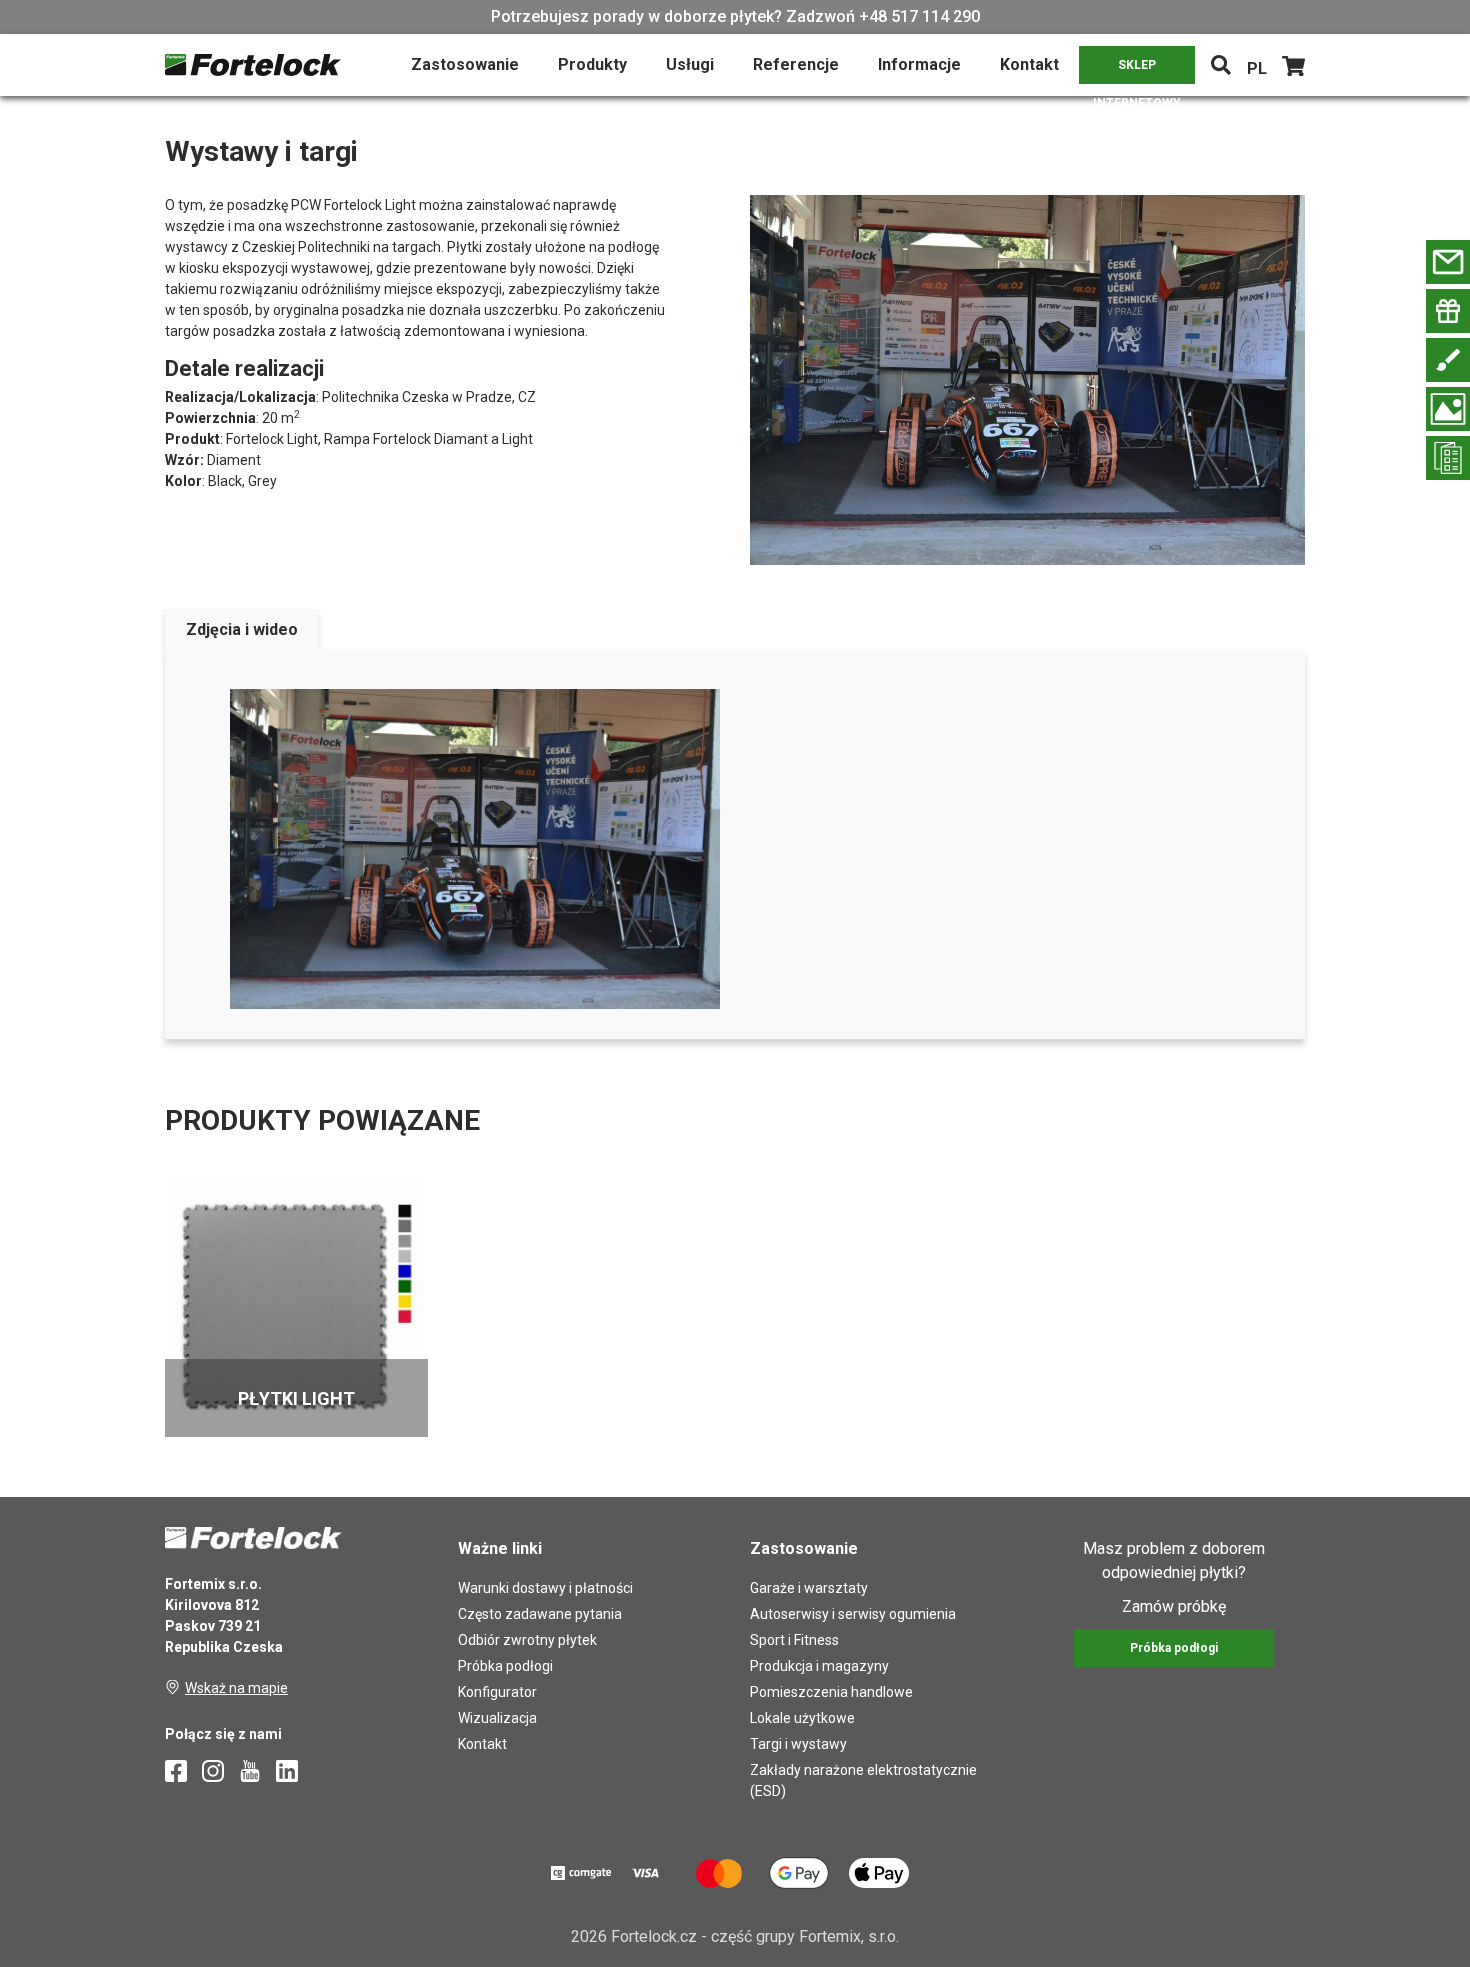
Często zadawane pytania (540, 1614)
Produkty (592, 64)
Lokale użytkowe (802, 1718)
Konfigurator (497, 1692)
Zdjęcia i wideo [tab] (242, 629)
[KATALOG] (1448, 458)
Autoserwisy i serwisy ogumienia (853, 1614)
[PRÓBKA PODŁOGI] (1448, 311)
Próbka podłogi (505, 1666)
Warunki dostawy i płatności (545, 1588)
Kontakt (1029, 64)
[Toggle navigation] (1221, 65)
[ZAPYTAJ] (1448, 262)
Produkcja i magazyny (819, 1666)
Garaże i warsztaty (809, 1588)
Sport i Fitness (794, 1640)
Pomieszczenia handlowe (831, 1692)
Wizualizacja (497, 1718)
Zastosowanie (465, 64)
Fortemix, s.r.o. (849, 1936)
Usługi (690, 64)
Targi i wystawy (798, 1744)
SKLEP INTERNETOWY (1137, 71)
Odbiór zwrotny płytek (527, 1640)
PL (1257, 68)
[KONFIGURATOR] (1448, 360)
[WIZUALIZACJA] (1448, 409)
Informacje (919, 64)
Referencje (796, 64)
